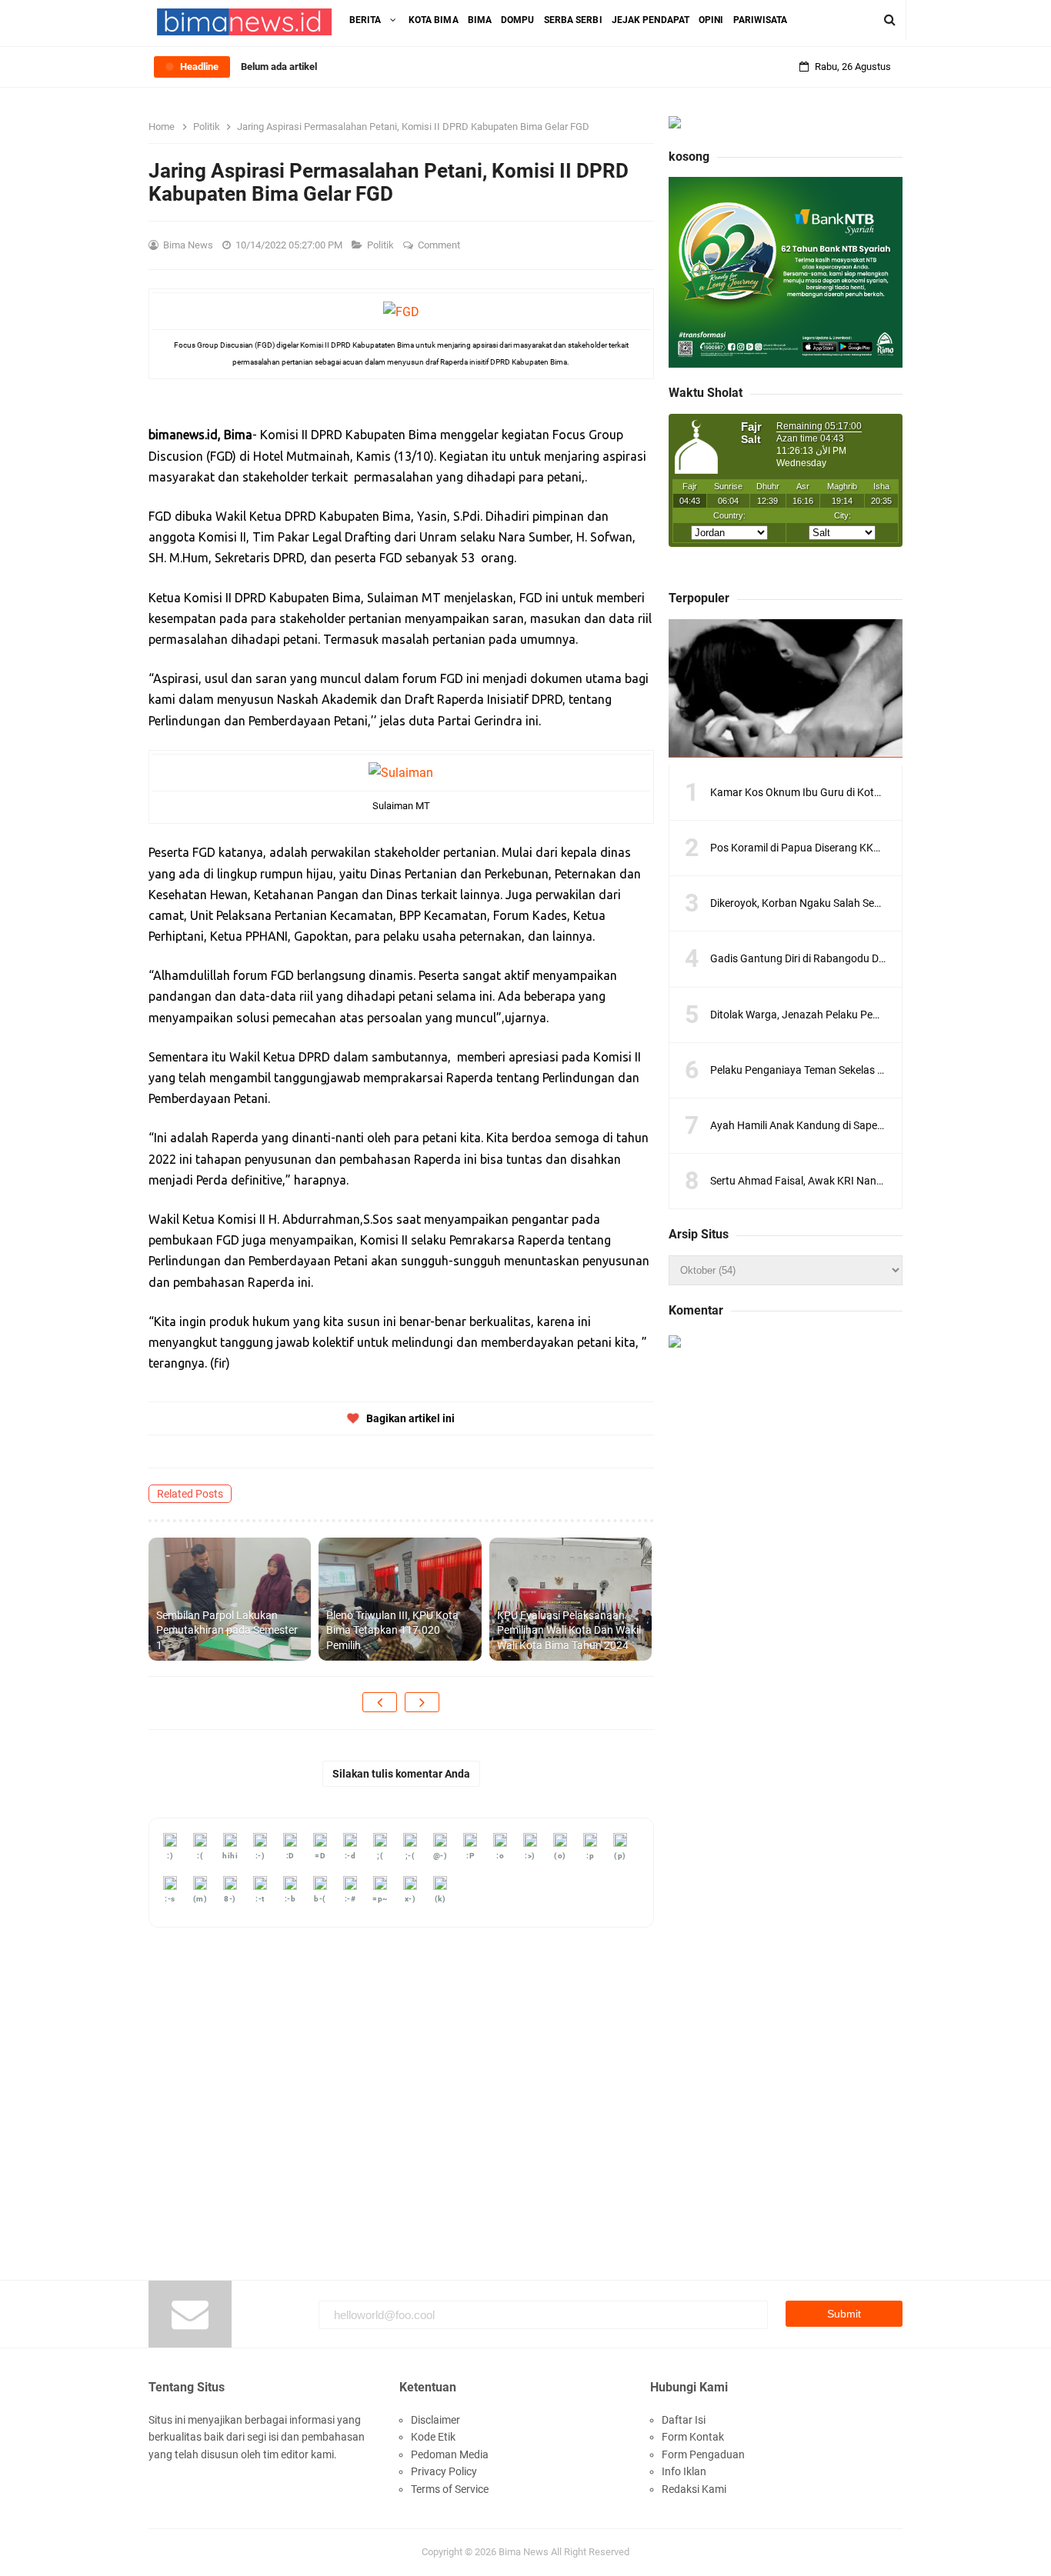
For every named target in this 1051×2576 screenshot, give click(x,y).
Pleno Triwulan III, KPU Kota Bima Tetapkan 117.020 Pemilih (392, 1630)
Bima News (524, 2552)
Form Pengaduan (703, 2454)
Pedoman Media (450, 2454)
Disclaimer (435, 2420)
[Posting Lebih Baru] (380, 1702)
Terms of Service (450, 2489)
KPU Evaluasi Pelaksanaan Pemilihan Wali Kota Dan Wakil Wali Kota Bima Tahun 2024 (569, 1630)
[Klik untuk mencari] (890, 20)
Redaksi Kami (694, 2489)
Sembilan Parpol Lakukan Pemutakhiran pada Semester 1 (227, 1630)
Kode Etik (433, 2437)
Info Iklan (684, 2471)
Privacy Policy (444, 2471)
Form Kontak (693, 2437)
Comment (440, 245)
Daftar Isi (684, 2420)
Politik (382, 245)
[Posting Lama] (422, 1702)
